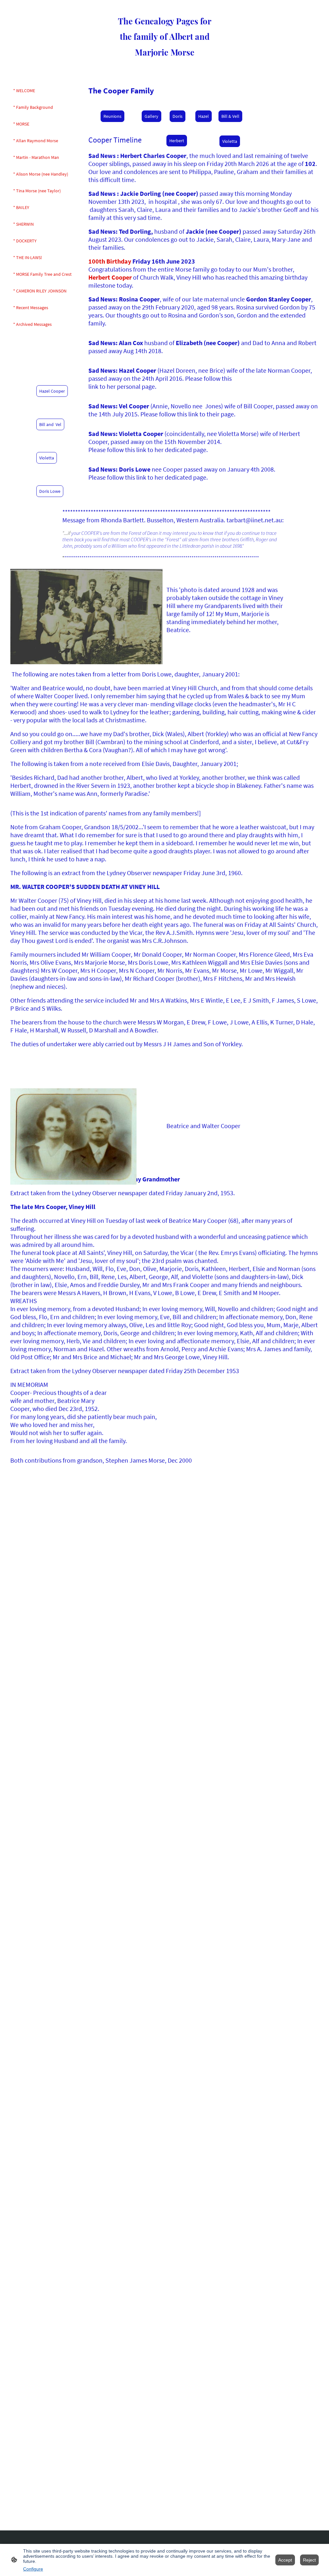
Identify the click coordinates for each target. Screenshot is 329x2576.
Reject (309, 2560)
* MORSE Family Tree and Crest (42, 274)
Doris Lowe (50, 491)
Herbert (177, 141)
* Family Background (33, 107)
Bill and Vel (50, 424)
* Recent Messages (31, 308)
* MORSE (21, 124)
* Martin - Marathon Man (36, 157)
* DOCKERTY (25, 241)
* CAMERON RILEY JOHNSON (40, 291)
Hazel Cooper (52, 391)
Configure (33, 2569)
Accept (285, 2560)
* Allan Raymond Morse (36, 141)
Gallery (151, 116)
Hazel (204, 116)
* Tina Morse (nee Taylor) (37, 191)
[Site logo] (165, 64)
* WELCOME (24, 91)
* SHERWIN (23, 224)
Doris (178, 116)
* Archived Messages (32, 324)
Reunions (112, 116)
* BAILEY (21, 207)
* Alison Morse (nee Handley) (41, 174)
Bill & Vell (230, 116)
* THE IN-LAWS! (28, 257)
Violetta (230, 141)
